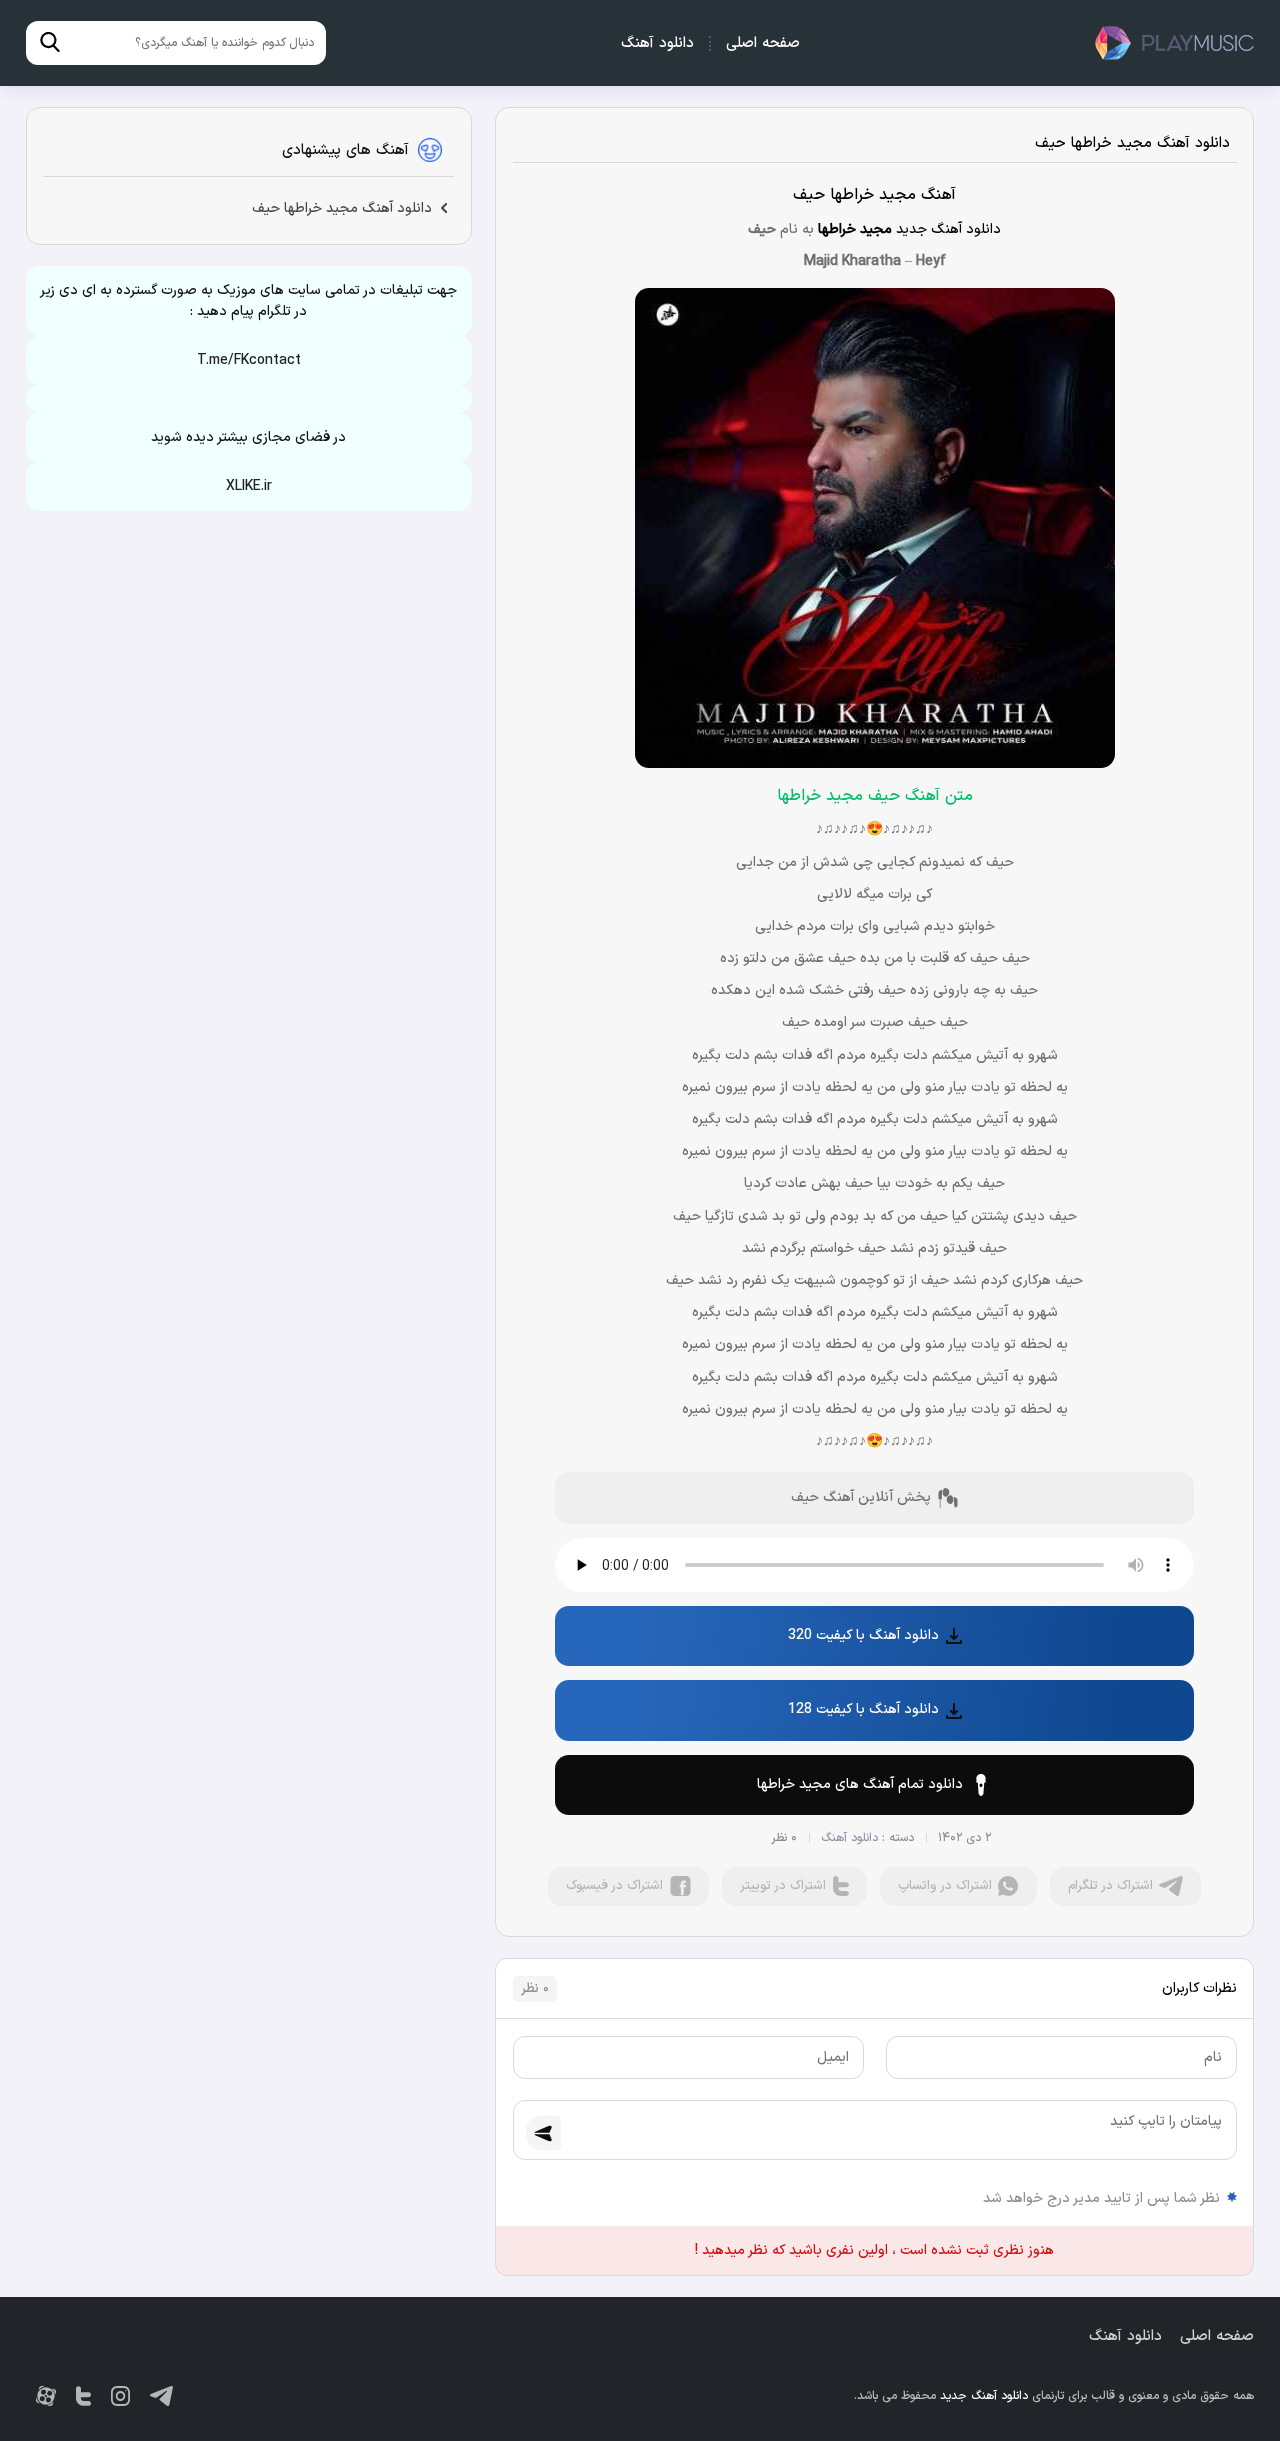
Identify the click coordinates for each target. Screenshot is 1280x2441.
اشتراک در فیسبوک (614, 1886)
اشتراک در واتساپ (945, 1886)
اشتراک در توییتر (783, 1886)
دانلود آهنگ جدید (1174, 43)
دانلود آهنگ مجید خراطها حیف (1132, 143)
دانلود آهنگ (657, 43)
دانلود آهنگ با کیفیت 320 (863, 1635)
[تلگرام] (161, 2396)
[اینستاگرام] (120, 2396)
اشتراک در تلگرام (1110, 1886)
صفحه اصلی (763, 43)
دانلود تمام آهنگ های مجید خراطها (860, 1784)
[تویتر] (83, 2396)
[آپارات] (46, 2396)
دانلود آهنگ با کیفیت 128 (863, 1709)
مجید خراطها (855, 229)
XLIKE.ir (249, 486)
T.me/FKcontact (249, 360)
